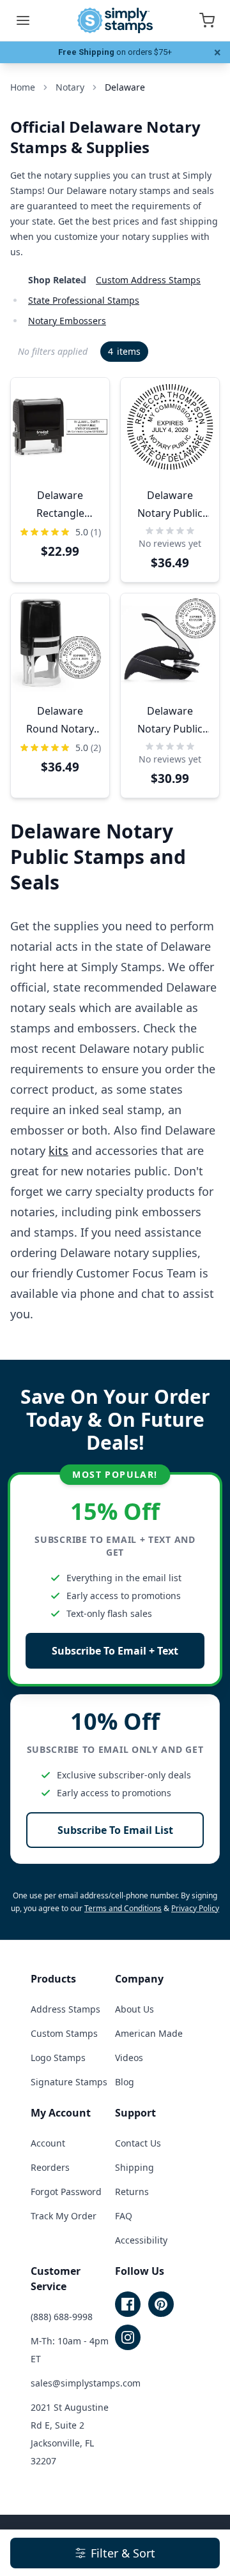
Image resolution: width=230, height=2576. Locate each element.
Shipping (134, 2167)
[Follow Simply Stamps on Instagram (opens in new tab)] (128, 2337)
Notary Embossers (67, 321)
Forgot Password (66, 2192)
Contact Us (138, 2143)
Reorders (50, 2167)
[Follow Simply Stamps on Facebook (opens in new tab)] (128, 2304)
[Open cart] (207, 20)
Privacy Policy (195, 1908)
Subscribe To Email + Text (115, 1651)
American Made (149, 2033)
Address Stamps (65, 2009)
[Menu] (23, 20)
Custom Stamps (64, 2033)
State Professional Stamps (84, 300)
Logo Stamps (58, 2058)
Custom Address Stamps (148, 280)
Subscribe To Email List (115, 1830)
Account (48, 2143)
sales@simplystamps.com (86, 2383)
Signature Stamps (69, 2082)
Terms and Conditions (123, 1908)
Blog (125, 2082)
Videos (129, 2058)
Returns (132, 2192)
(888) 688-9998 (62, 2317)
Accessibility (141, 2240)
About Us (134, 2009)
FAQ (124, 2216)
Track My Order (64, 2216)
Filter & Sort (123, 2553)
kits (58, 1150)
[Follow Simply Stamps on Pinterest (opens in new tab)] (161, 2304)
